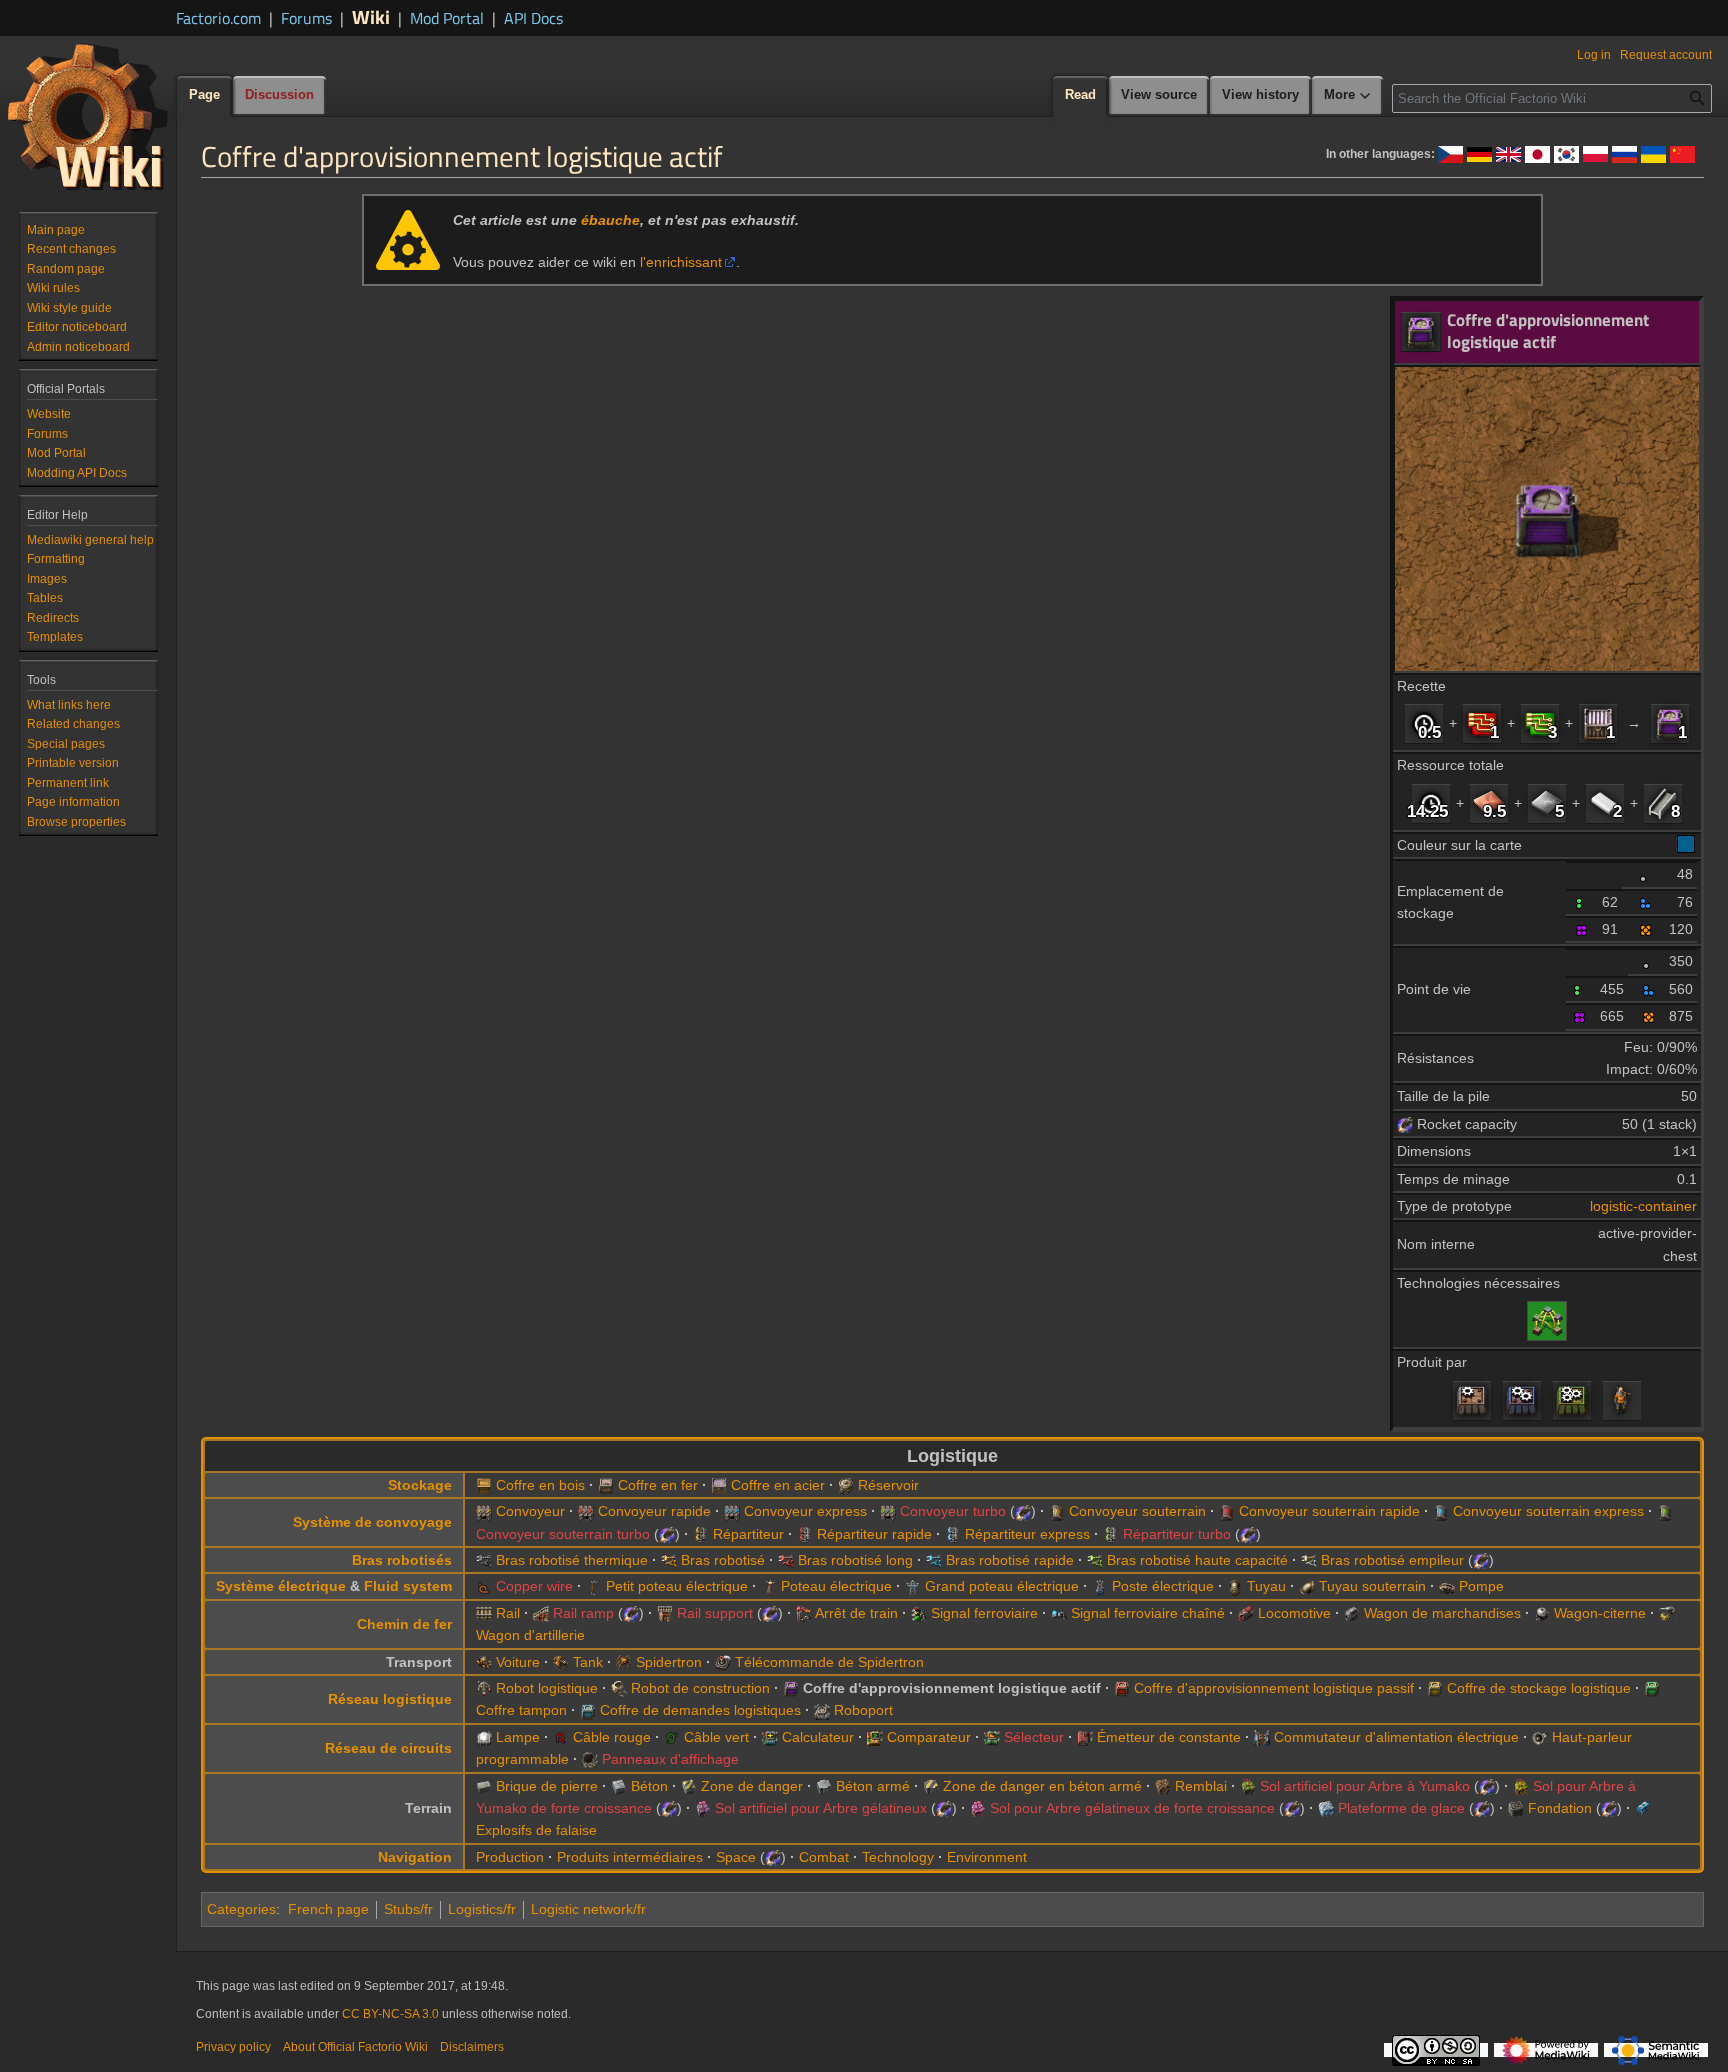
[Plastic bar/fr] (1605, 803)
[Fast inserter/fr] (934, 1560)
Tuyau (1266, 1586)
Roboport (863, 1710)
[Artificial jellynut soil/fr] (703, 1808)
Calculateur (818, 1737)
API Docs (533, 18)
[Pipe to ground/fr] (1307, 1586)
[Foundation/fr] (1516, 1808)
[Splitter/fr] (701, 1534)
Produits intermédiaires (630, 1857)
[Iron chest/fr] (606, 1485)
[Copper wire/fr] (484, 1586)
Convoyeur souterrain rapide (1329, 1511)
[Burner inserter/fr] (484, 1560)
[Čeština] (1450, 153)
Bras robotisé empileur (1392, 1560)
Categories (241, 1909)
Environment (987, 1857)
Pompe (1481, 1586)
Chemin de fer (404, 1624)
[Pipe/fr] (1235, 1586)
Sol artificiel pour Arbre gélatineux (821, 1808)
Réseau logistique (390, 1699)
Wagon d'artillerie (530, 1635)
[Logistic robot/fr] (484, 1688)
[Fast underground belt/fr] (1227, 1511)
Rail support (715, 1613)
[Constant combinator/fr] (1085, 1737)
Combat (824, 1857)
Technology (898, 1857)
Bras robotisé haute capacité (1197, 1560)
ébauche (610, 220)
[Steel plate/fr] (1663, 803)
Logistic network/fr (588, 1909)
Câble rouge (612, 1737)
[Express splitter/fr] (953, 1534)
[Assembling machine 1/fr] (1472, 1400)
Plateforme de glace (1401, 1808)
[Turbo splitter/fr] (1111, 1534)
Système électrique (281, 1586)
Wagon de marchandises (1442, 1613)
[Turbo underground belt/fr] (1665, 1511)
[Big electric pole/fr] (913, 1586)
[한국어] (1566, 153)
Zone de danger (752, 1786)
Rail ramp (583, 1613)
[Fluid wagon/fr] (1542, 1613)
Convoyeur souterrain (1137, 1511)
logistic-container (1643, 1206)
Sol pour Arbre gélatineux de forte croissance (1132, 1808)
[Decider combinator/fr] (875, 1737)
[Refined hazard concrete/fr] (931, 1786)
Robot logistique (547, 1688)
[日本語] (1537, 153)
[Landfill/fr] (1163, 1786)
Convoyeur (530, 1511)
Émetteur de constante (1169, 1737)
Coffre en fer (658, 1485)
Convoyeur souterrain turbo (563, 1534)
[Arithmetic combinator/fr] (770, 1737)
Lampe (518, 1737)
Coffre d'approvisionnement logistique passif (1274, 1688)
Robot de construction (700, 1688)
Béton (649, 1786)
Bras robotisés (402, 1560)
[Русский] (1624, 153)
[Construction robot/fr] (619, 1688)
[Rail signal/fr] (919, 1613)
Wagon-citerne (1600, 1613)
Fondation (1560, 1808)
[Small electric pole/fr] (594, 1586)
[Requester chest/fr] (588, 1710)
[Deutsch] (1479, 153)
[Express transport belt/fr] (732, 1511)
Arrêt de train (856, 1613)
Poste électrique (1163, 1586)
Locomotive (1294, 1613)
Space (736, 1857)
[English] (1508, 153)
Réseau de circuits (388, 1748)
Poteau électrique (836, 1586)
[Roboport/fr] (822, 1710)
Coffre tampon (521, 1710)
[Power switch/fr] (1262, 1737)
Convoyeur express (805, 1511)
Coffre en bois (540, 1485)
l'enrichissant (681, 262)
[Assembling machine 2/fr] (1522, 1400)
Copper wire (534, 1586)
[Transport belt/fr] (484, 1511)
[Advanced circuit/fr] (1482, 723)
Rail (508, 1613)
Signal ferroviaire (984, 1613)
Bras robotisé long (855, 1560)
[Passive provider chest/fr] (1122, 1688)
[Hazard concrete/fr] (689, 1786)
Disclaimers (472, 2047)
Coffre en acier (778, 1485)
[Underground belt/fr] (1057, 1511)
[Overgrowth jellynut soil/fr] (978, 1808)
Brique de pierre (547, 1786)
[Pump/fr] (1447, 1586)
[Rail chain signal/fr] (1059, 1613)
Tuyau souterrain (1372, 1586)
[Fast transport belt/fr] (586, 1511)
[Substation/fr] (1100, 1586)
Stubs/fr (408, 1909)
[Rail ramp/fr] (541, 1613)
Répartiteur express (1027, 1534)
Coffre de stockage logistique (1539, 1688)
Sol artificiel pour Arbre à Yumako (1365, 1786)
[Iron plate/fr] (1547, 803)
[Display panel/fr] (590, 1759)
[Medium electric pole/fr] (769, 1586)
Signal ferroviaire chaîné (1148, 1613)
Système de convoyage (372, 1522)
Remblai (1201, 1786)
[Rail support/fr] (665, 1613)
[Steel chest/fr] (1598, 723)
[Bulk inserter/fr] (1095, 1560)
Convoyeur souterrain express (1548, 1511)
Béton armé (873, 1786)
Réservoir (888, 1485)
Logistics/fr (482, 1909)
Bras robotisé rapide (1010, 1560)
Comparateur (929, 1737)
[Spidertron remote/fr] (723, 1662)
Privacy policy (233, 2047)
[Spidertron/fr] (624, 1662)
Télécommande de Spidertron (829, 1662)
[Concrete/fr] (619, 1786)
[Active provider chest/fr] (1670, 723)
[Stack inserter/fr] (1309, 1560)
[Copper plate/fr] (1489, 803)
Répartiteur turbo (1177, 1534)
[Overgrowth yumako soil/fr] (1521, 1786)
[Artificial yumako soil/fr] (1248, 1786)
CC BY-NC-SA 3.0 (390, 2014)
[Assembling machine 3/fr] (1572, 1400)
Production (510, 1857)
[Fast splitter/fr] (805, 1534)
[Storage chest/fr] (1435, 1688)
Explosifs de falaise (536, 1830)
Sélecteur (1034, 1737)
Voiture (518, 1662)
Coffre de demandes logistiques (700, 1710)
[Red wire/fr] (561, 1737)
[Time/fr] (1424, 723)
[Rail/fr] (484, 1613)
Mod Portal (447, 18)
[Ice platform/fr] (1326, 1808)
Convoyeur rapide (654, 1511)
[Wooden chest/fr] (484, 1485)
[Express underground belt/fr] (1441, 1511)
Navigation (415, 1857)
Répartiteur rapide (874, 1534)
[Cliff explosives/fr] (1643, 1808)
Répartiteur (748, 1534)
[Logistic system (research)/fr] (1547, 1320)
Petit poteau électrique (677, 1586)
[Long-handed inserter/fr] (786, 1560)
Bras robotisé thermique (572, 1560)
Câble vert (716, 1737)
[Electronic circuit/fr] (1540, 723)
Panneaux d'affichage (670, 1759)
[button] (1348, 96)
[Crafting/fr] (1622, 1400)
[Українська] (1653, 153)
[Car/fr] (484, 1662)
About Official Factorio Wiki (355, 2047)
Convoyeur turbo (953, 1511)
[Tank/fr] (561, 1662)
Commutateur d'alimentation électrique (1396, 1737)
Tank (588, 1662)
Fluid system (408, 1586)
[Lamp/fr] (484, 1737)
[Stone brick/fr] (484, 1786)
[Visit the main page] (88, 116)
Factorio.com (218, 18)
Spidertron (669, 1662)
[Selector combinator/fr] (992, 1737)
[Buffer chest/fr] (1652, 1688)
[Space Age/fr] (1405, 1124)
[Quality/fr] (1646, 874)
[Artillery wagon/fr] (1667, 1613)
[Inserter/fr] (669, 1560)
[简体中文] (1682, 153)
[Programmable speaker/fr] (1540, 1737)
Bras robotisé (723, 1560)
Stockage (420, 1485)
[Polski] (1595, 153)
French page (328, 1909)
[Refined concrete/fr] (824, 1786)
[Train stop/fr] (804, 1613)
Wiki (371, 16)
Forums (306, 18)
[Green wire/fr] (672, 1737)
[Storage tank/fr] (846, 1485)
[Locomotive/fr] (1246, 1613)
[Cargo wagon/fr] (1352, 1613)
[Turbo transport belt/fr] (888, 1511)
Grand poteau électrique (1002, 1586)
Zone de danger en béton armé (1042, 1786)
